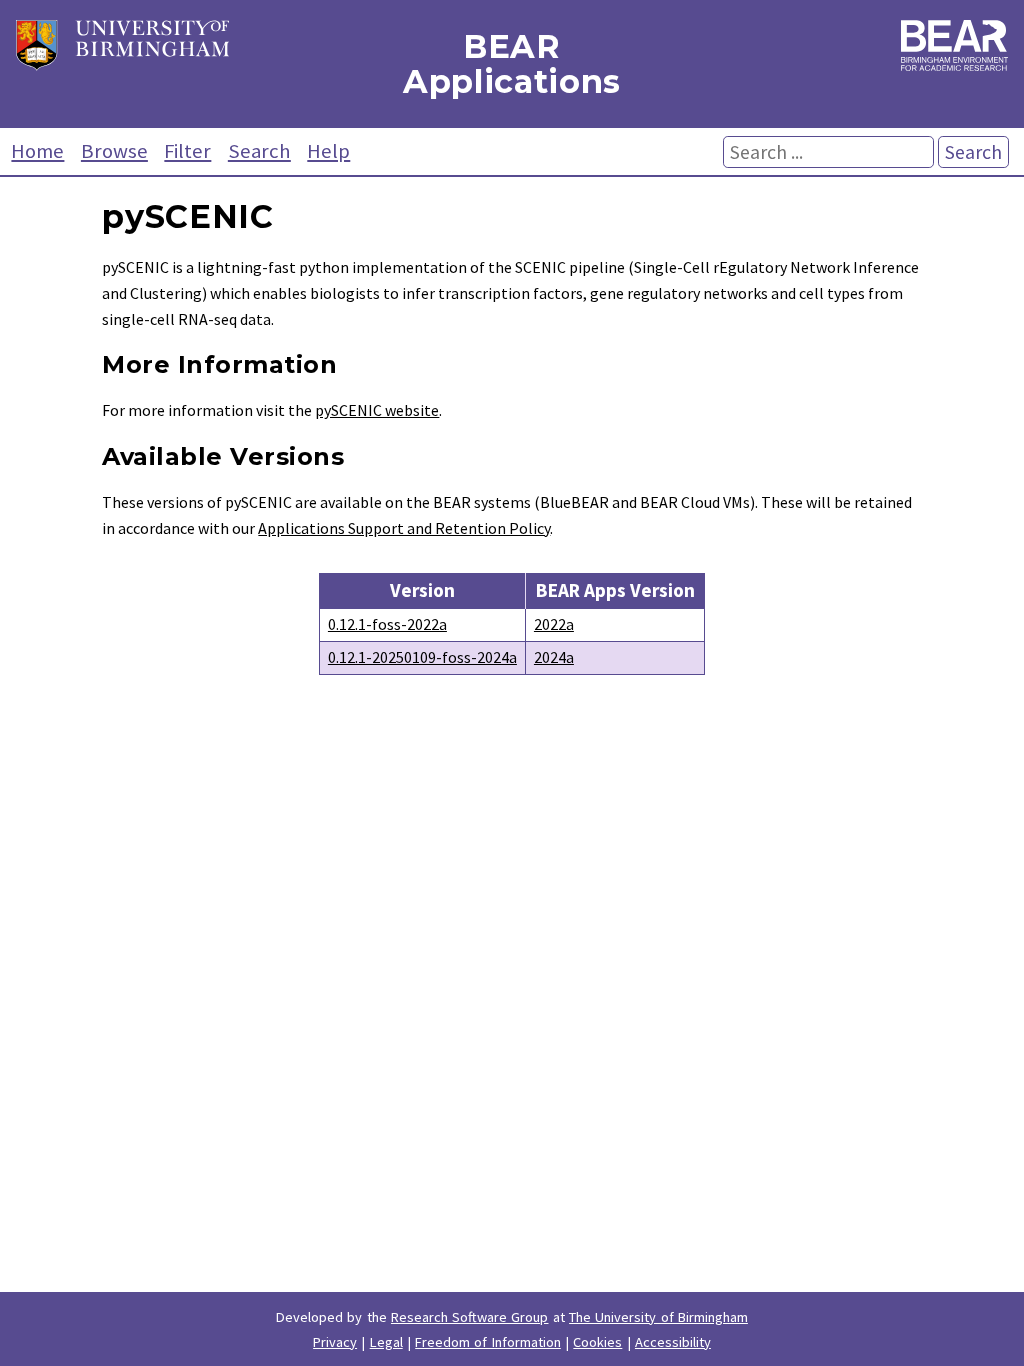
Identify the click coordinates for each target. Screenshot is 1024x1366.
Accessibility (673, 1342)
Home (37, 151)
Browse (114, 151)
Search (259, 151)
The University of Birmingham (658, 1317)
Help (328, 151)
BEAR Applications (512, 64)
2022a (554, 624)
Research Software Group (470, 1317)
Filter (187, 151)
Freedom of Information (488, 1342)
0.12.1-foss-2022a (387, 624)
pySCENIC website (377, 410)
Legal (386, 1342)
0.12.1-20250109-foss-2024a (422, 657)
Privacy (335, 1342)
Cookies (597, 1342)
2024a (554, 657)
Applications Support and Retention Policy (404, 528)
